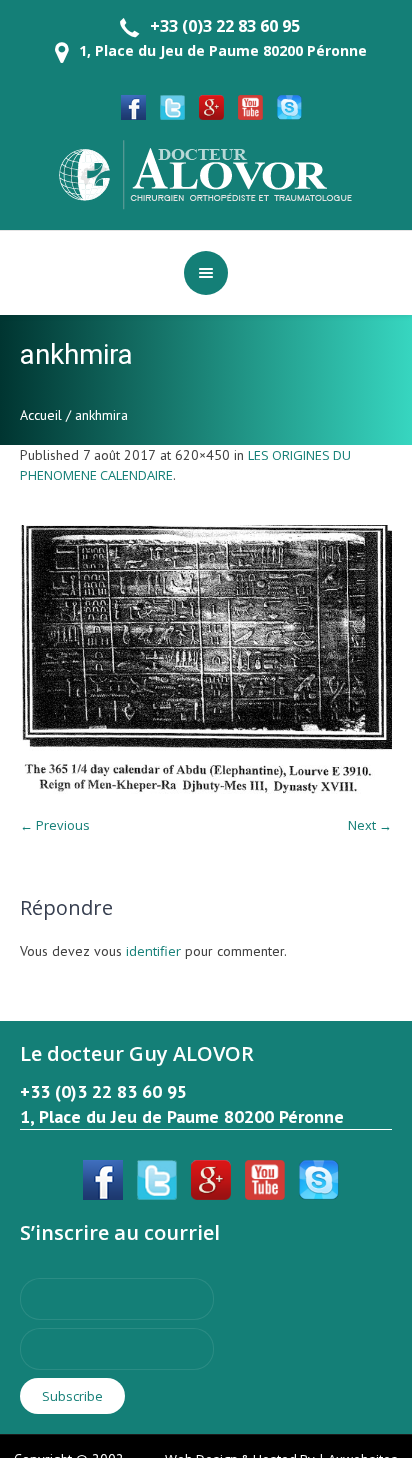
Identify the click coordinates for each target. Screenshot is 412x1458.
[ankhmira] (206, 660)
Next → (370, 825)
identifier (153, 951)
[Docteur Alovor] (206, 173)
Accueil (41, 415)
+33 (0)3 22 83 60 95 (225, 26)
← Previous (55, 825)
